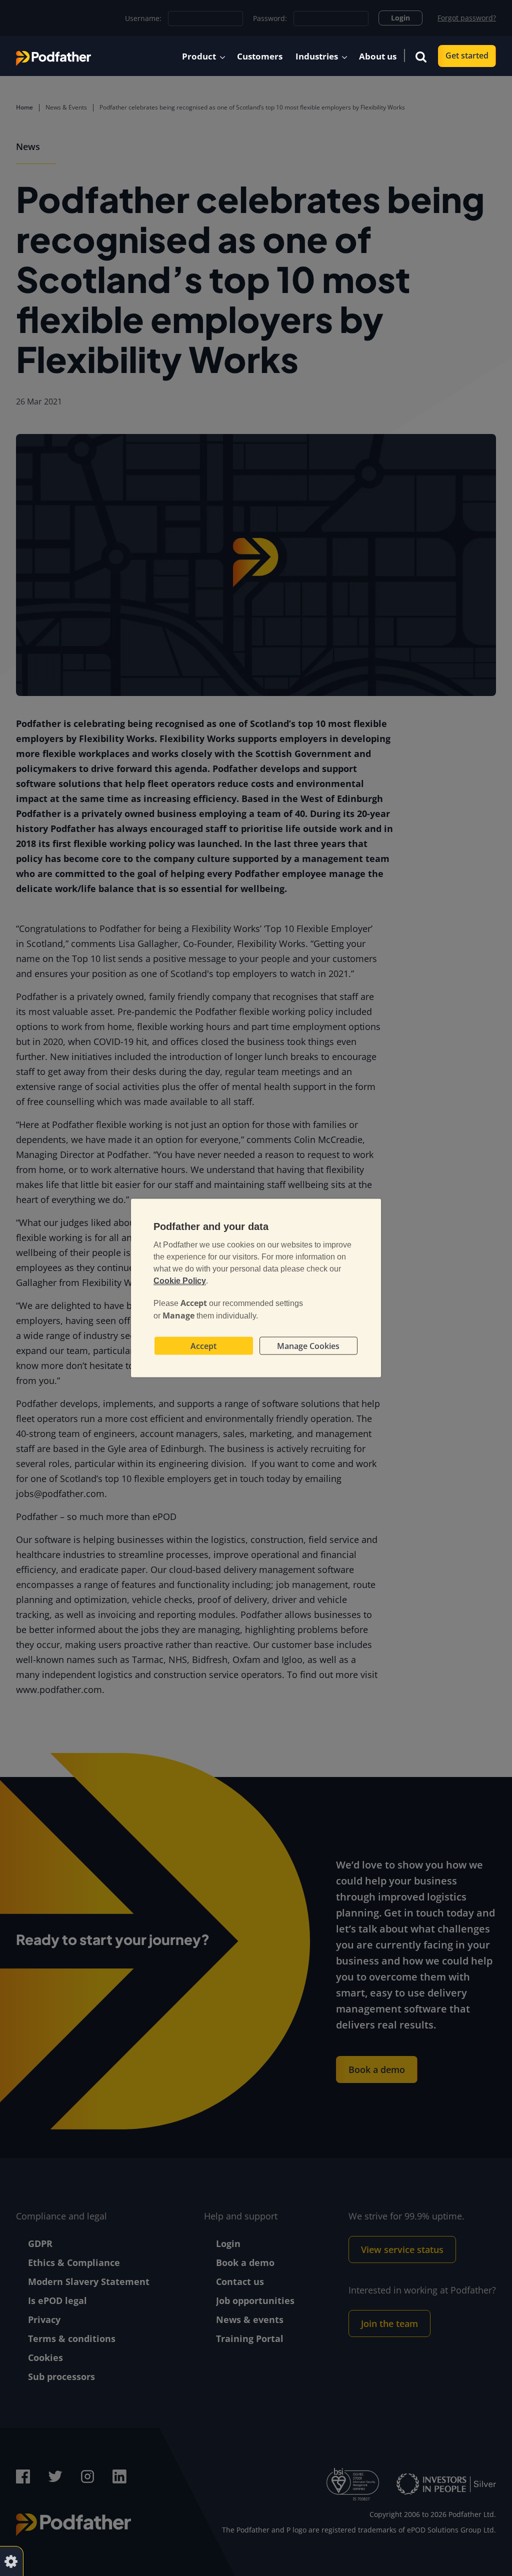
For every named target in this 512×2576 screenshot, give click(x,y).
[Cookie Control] (11, 2561)
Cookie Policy (180, 1281)
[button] (421, 56)
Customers (260, 56)
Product (199, 56)
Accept (203, 1346)
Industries (317, 56)
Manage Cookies (308, 1346)
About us (378, 56)
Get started (467, 55)
